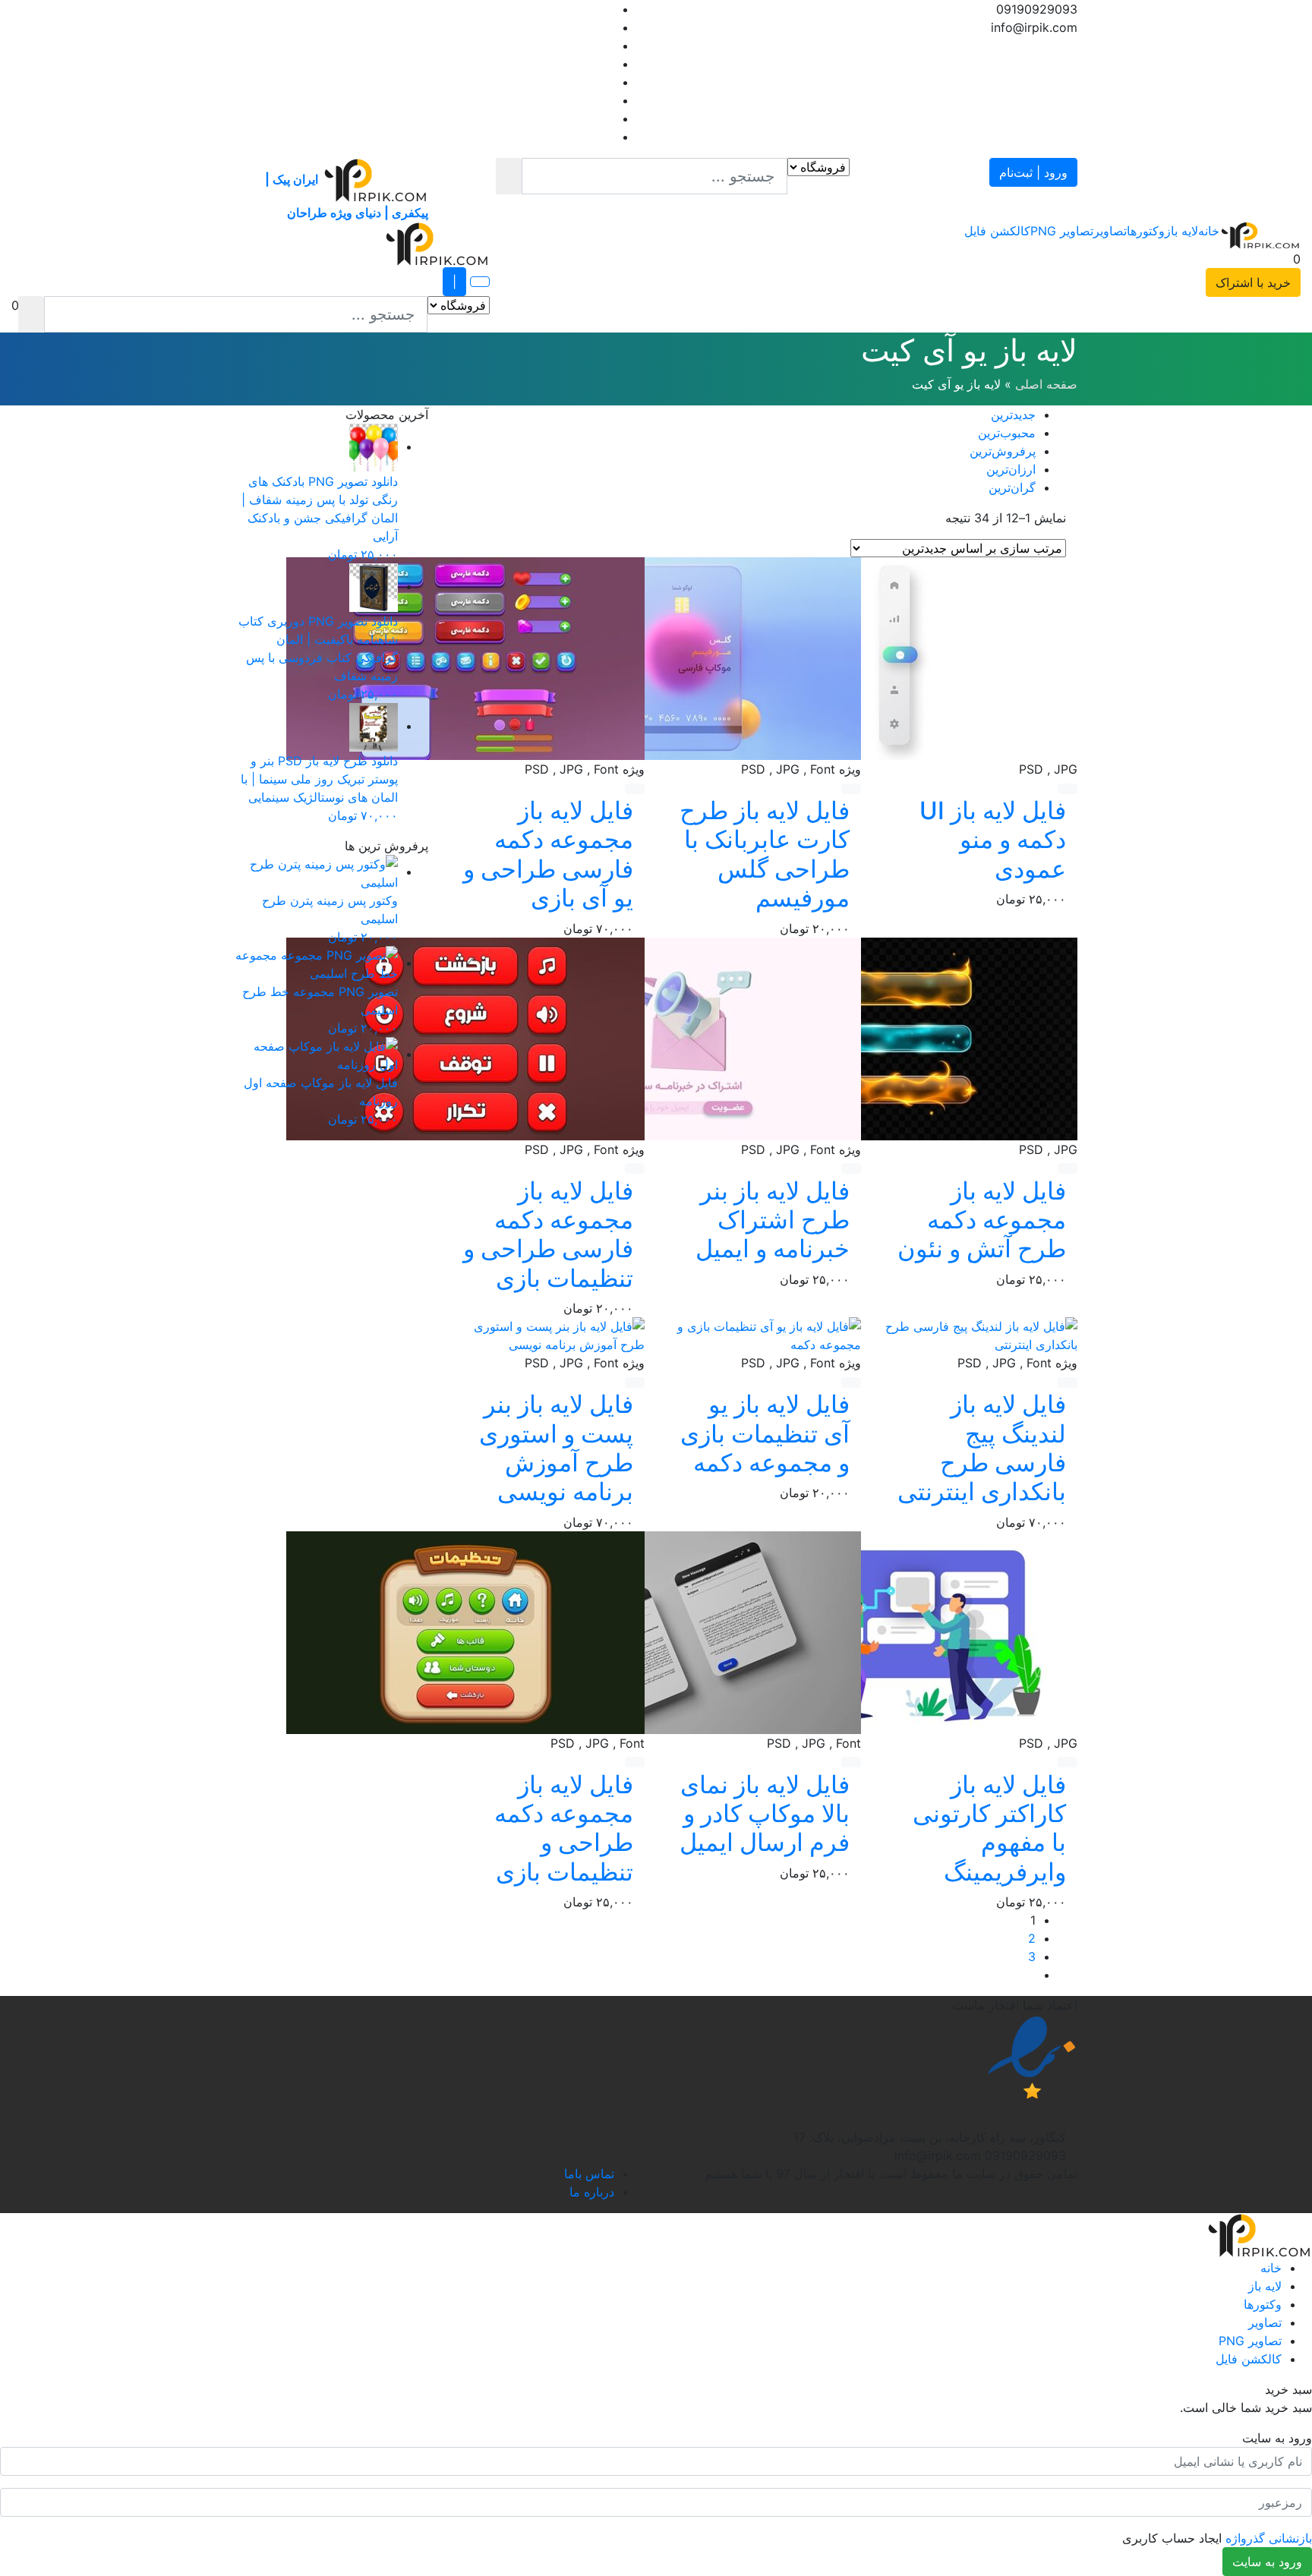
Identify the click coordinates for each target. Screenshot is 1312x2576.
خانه (1209, 231)
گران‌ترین (1012, 487)
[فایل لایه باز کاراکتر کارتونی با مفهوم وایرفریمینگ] (898, 1632)
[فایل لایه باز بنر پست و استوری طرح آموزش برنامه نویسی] (548, 1334)
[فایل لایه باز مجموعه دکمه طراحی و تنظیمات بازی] (465, 1632)
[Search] (509, 176)
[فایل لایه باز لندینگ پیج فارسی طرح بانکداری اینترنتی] (981, 1334)
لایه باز (1181, 231)
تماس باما (589, 2174)
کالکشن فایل (997, 231)
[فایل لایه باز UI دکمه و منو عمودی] (898, 657)
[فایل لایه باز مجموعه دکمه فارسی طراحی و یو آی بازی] (465, 657)
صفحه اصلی (1046, 384)
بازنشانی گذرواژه (1269, 2538)
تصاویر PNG (1062, 231)
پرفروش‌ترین (1003, 451)
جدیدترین (1013, 415)
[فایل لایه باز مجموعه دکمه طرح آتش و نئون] (898, 1037)
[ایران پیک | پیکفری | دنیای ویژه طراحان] (1260, 235)
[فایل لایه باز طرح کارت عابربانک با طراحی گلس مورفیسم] (682, 657)
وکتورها (1146, 231)
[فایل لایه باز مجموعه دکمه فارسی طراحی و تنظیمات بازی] (465, 1037)
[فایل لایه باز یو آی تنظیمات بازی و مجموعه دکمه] (764, 1334)
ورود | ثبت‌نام (1033, 172)
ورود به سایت (1267, 2562)
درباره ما (592, 2192)
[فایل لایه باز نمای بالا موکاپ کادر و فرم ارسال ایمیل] (682, 1632)
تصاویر (1110, 231)
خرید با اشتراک (1253, 282)
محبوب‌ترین (1007, 433)
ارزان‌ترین (1011, 469)
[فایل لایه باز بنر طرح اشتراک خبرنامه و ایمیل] (682, 1037)
